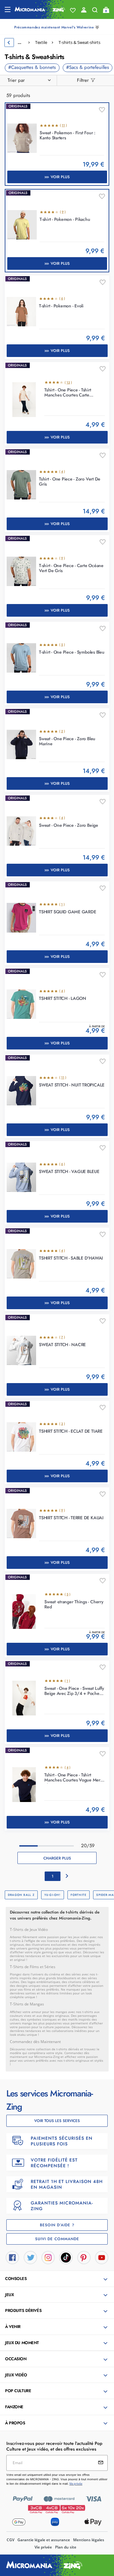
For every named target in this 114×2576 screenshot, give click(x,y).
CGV (10, 2540)
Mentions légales (89, 2540)
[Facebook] (12, 2257)
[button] (58, 2279)
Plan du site (66, 2547)
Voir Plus (60, 177)
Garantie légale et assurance (44, 2540)
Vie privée (43, 2547)
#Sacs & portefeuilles (88, 67)
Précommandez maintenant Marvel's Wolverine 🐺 (57, 27)
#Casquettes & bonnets (32, 67)
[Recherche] (95, 11)
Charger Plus (57, 1858)
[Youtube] (102, 2257)
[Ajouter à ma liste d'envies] (102, 110)
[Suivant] (67, 1876)
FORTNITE (79, 1895)
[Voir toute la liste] (73, 10)
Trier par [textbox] (16, 80)
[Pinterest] (84, 2257)
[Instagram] (48, 2257)
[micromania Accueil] (40, 9)
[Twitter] (30, 2257)
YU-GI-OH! (53, 1895)
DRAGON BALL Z (21, 1895)
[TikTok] (66, 2257)
